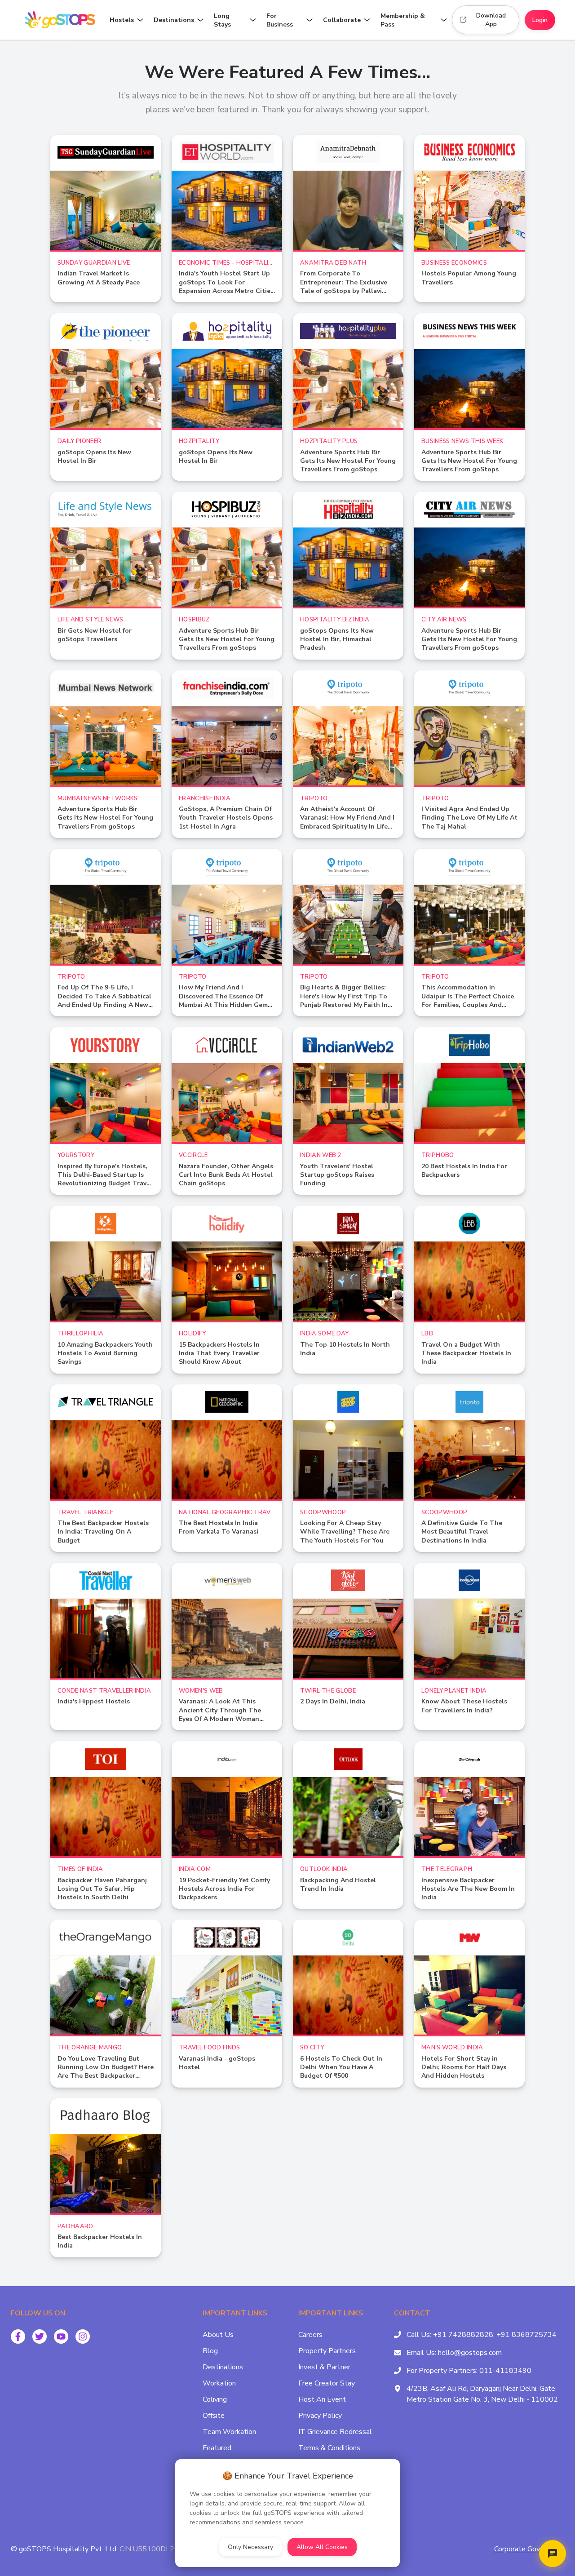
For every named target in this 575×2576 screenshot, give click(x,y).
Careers (310, 2335)
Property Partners (327, 2351)
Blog (210, 2351)
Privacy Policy (320, 2416)
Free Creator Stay (327, 2383)
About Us (218, 2335)
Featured (217, 2448)
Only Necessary (250, 2547)
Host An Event (322, 2399)
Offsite (214, 2416)
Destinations (223, 2367)
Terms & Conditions (329, 2448)
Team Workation (229, 2432)
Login (540, 20)
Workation (219, 2383)
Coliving (215, 2399)
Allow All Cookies (322, 2547)
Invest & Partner (324, 2367)
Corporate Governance (529, 2549)
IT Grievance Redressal (335, 2432)
